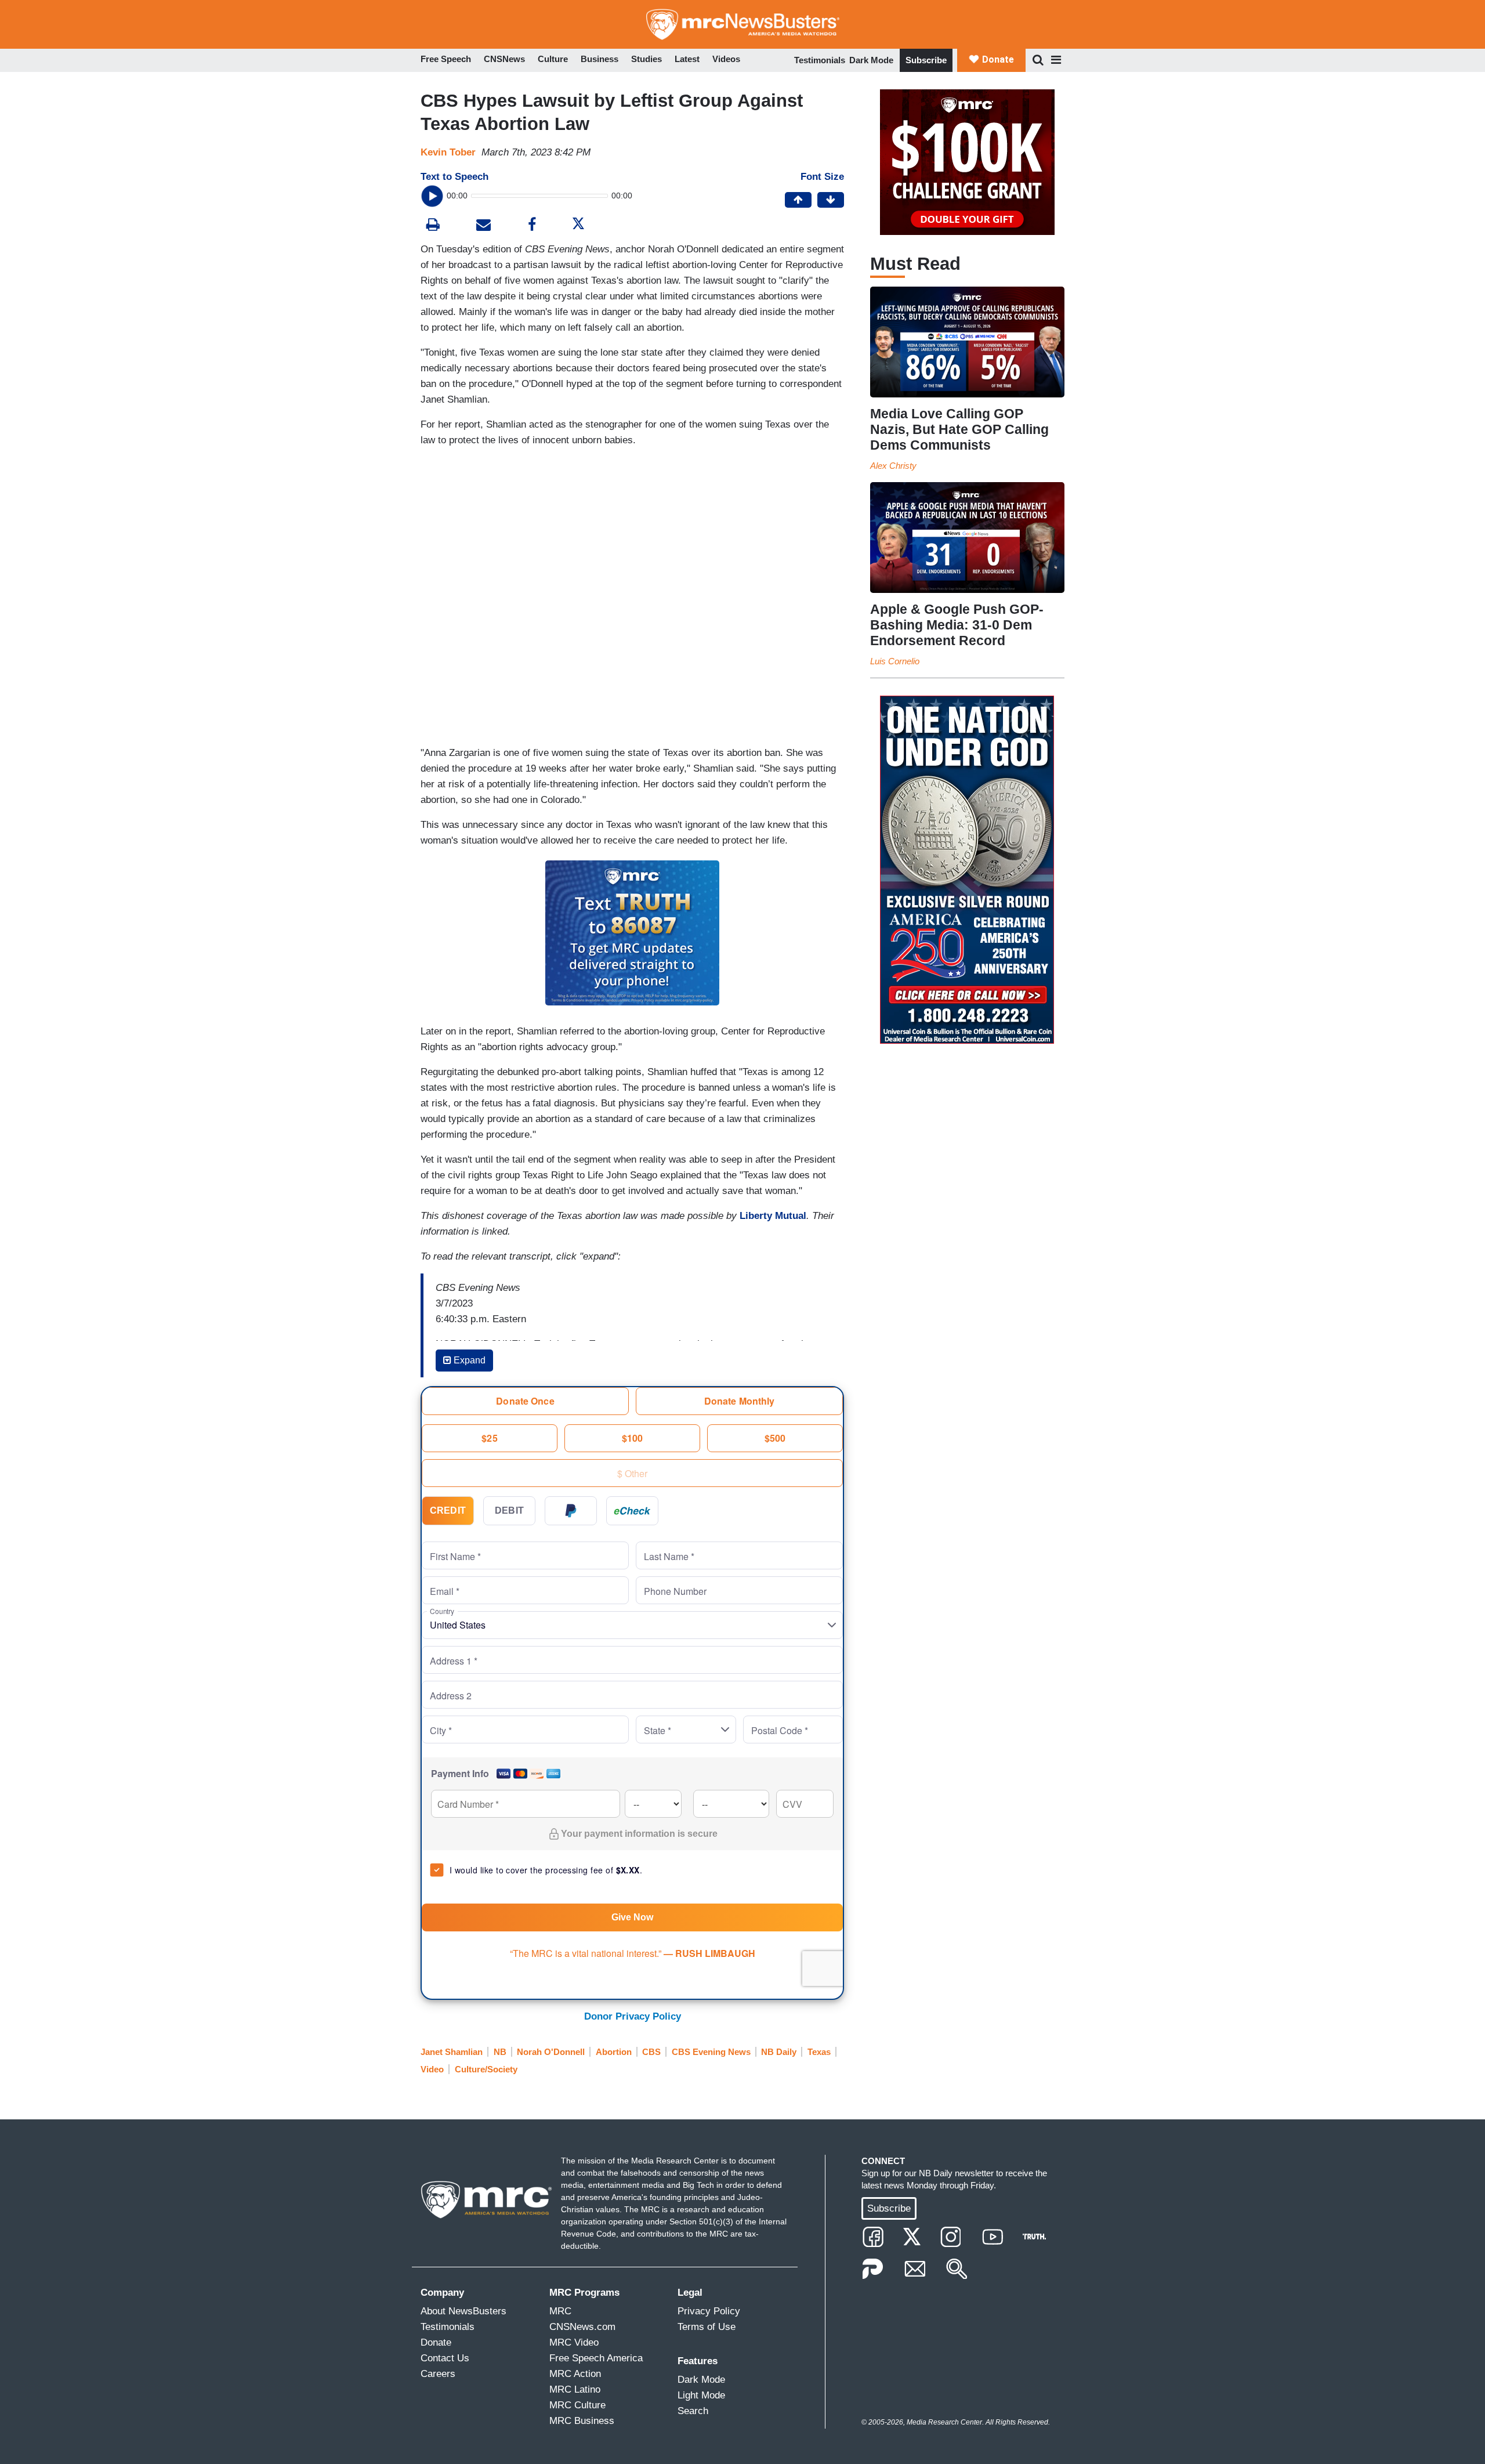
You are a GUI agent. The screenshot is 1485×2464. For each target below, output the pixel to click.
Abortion (614, 2052)
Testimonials (820, 60)
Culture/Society (486, 2069)
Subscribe (926, 60)
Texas (819, 2052)
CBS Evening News (711, 2052)
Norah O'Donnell (551, 2052)
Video (432, 2069)
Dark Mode (871, 60)
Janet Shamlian (452, 2052)
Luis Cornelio (895, 661)
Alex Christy (893, 466)
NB (500, 2052)
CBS (651, 2052)
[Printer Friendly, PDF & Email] (483, 226)
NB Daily (779, 2052)
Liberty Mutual (773, 1216)
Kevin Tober (448, 152)
